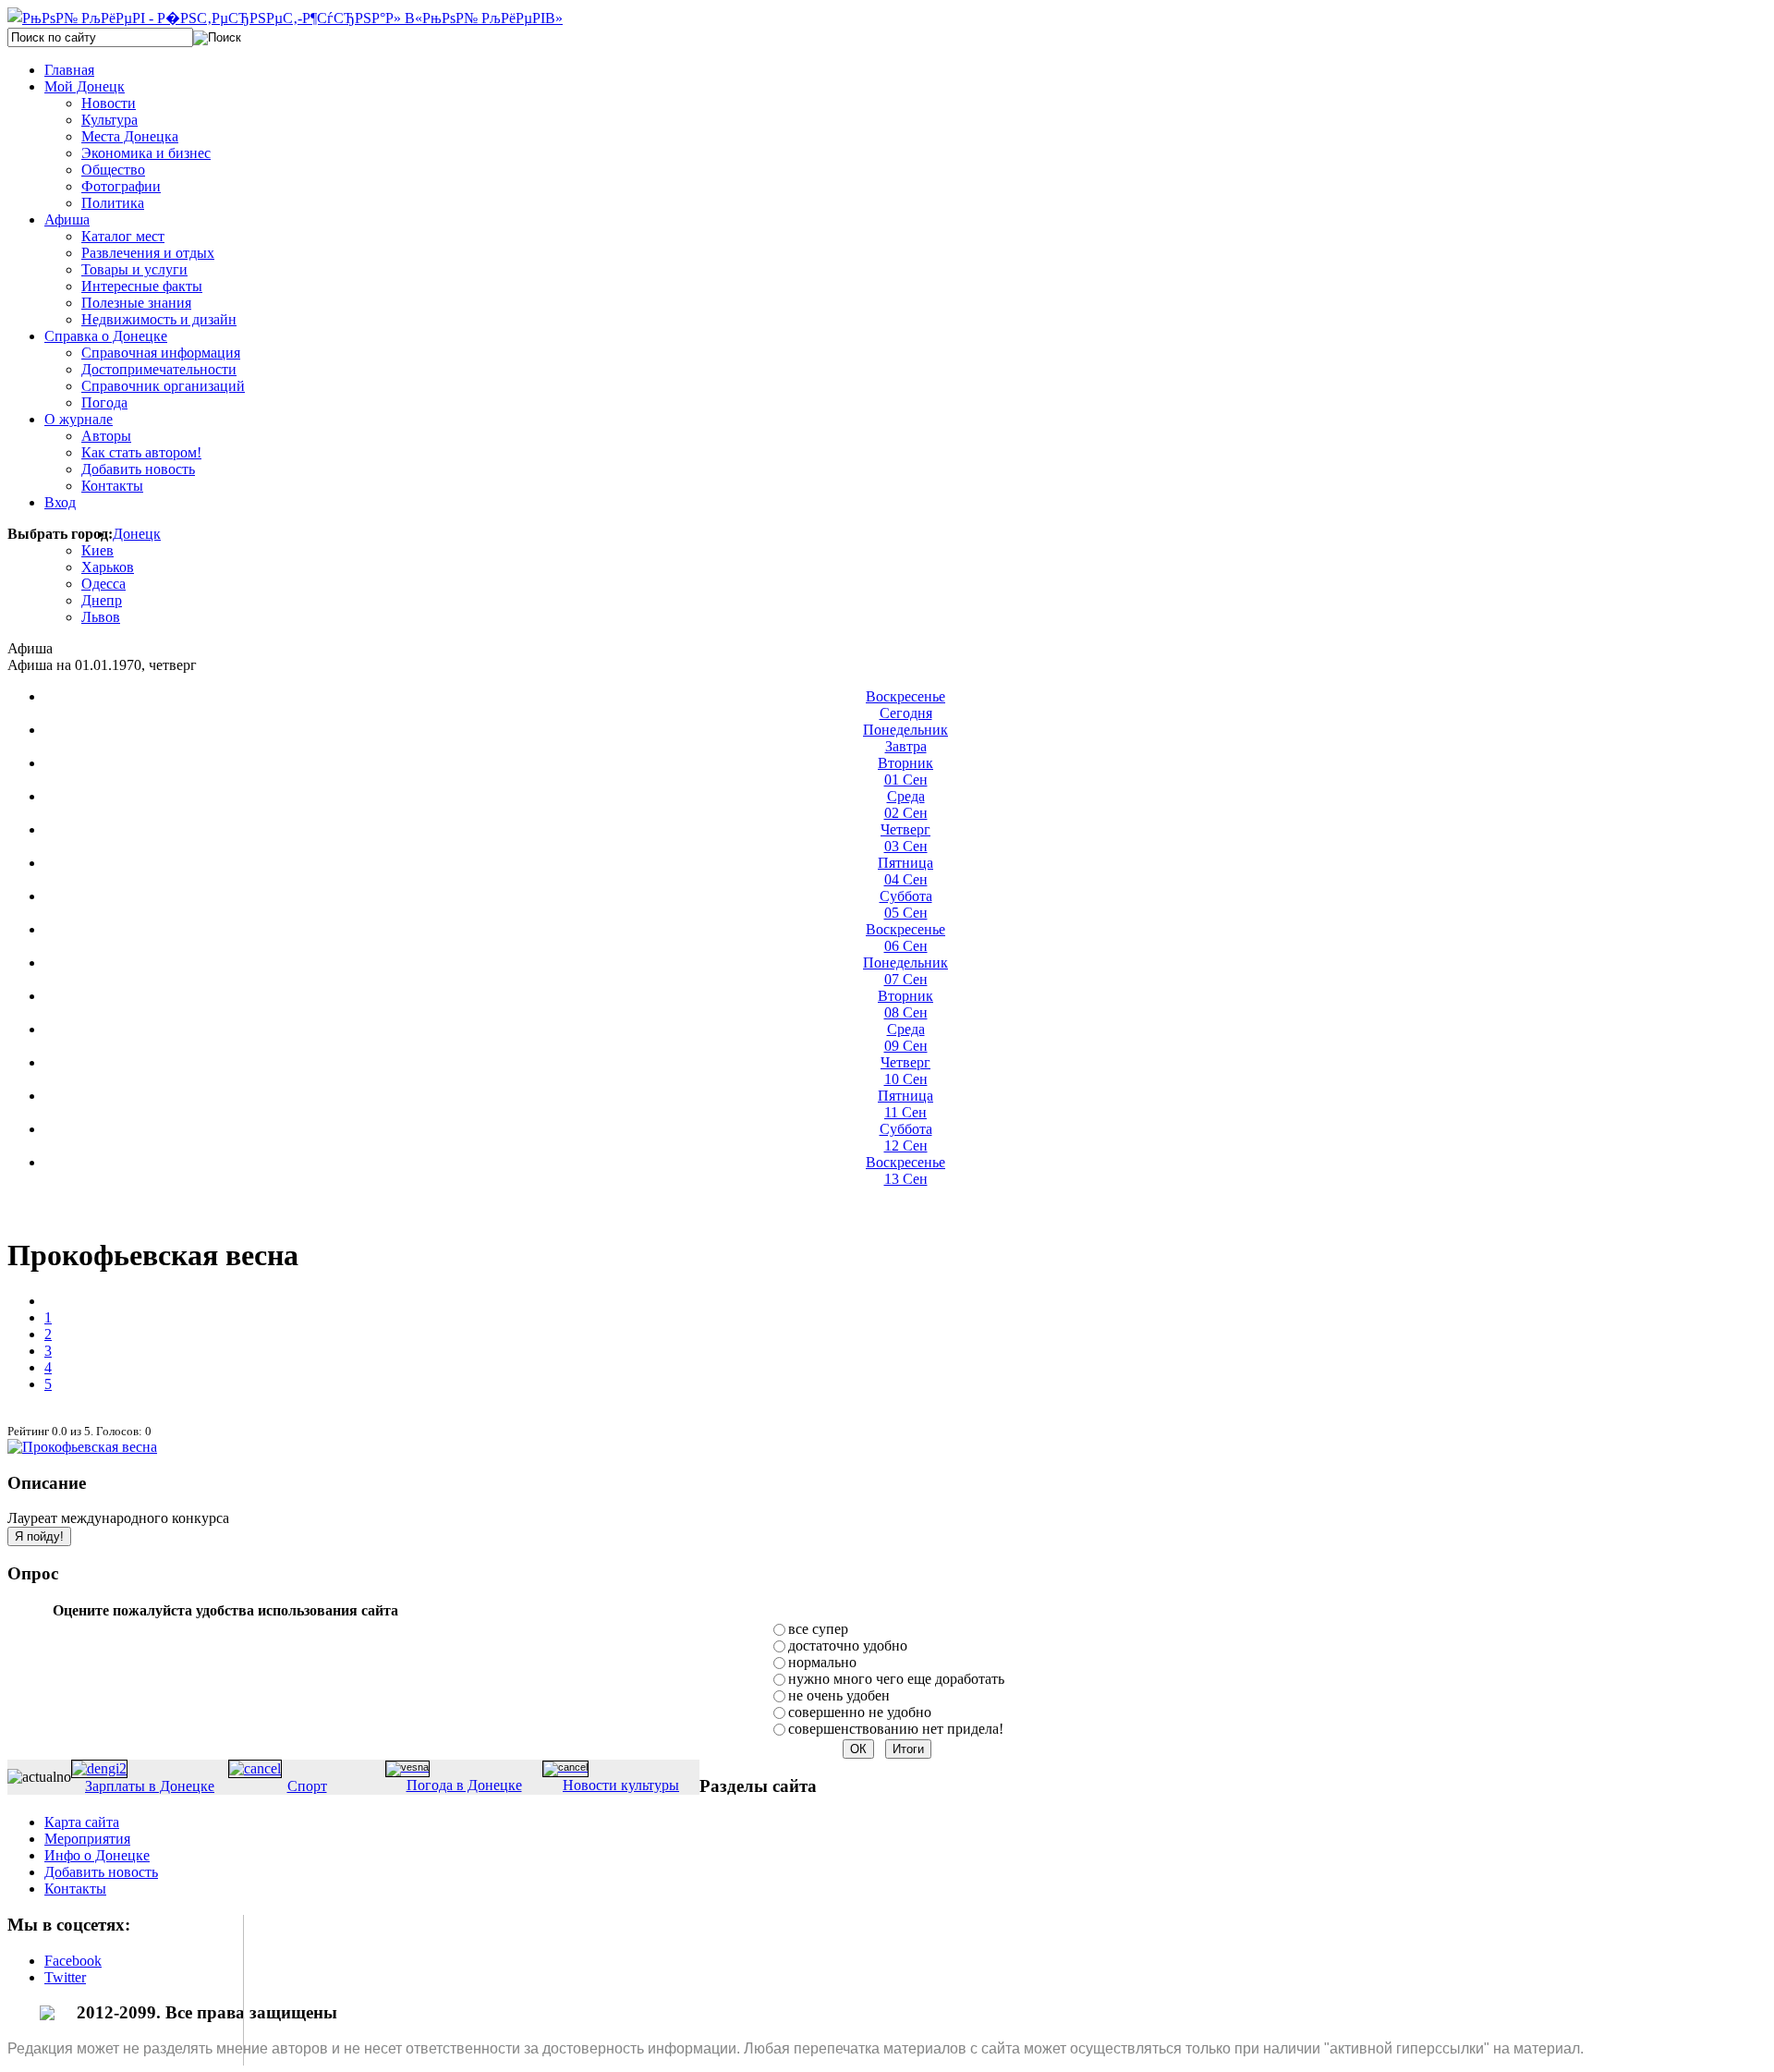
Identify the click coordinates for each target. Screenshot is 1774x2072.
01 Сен (905, 771)
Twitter (65, 1977)
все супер (818, 1629)
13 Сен (905, 1170)
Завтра (905, 738)
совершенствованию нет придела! (896, 1729)
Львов (101, 617)
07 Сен (905, 971)
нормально (822, 1662)
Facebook (73, 1961)
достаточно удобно (848, 1645)
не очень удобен (839, 1695)
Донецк (137, 534)
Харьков (108, 567)
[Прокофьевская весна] (82, 1447)
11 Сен (905, 1104)
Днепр (102, 600)
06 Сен (905, 938)
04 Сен (905, 871)
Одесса (103, 584)
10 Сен (905, 1071)
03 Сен (905, 838)
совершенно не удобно (860, 1712)
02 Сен (906, 804)
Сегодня (905, 705)
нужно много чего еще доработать (896, 1679)
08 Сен (905, 1004)
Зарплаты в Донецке (150, 1786)
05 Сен (906, 904)
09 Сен (906, 1037)
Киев (97, 550)
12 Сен (906, 1137)
